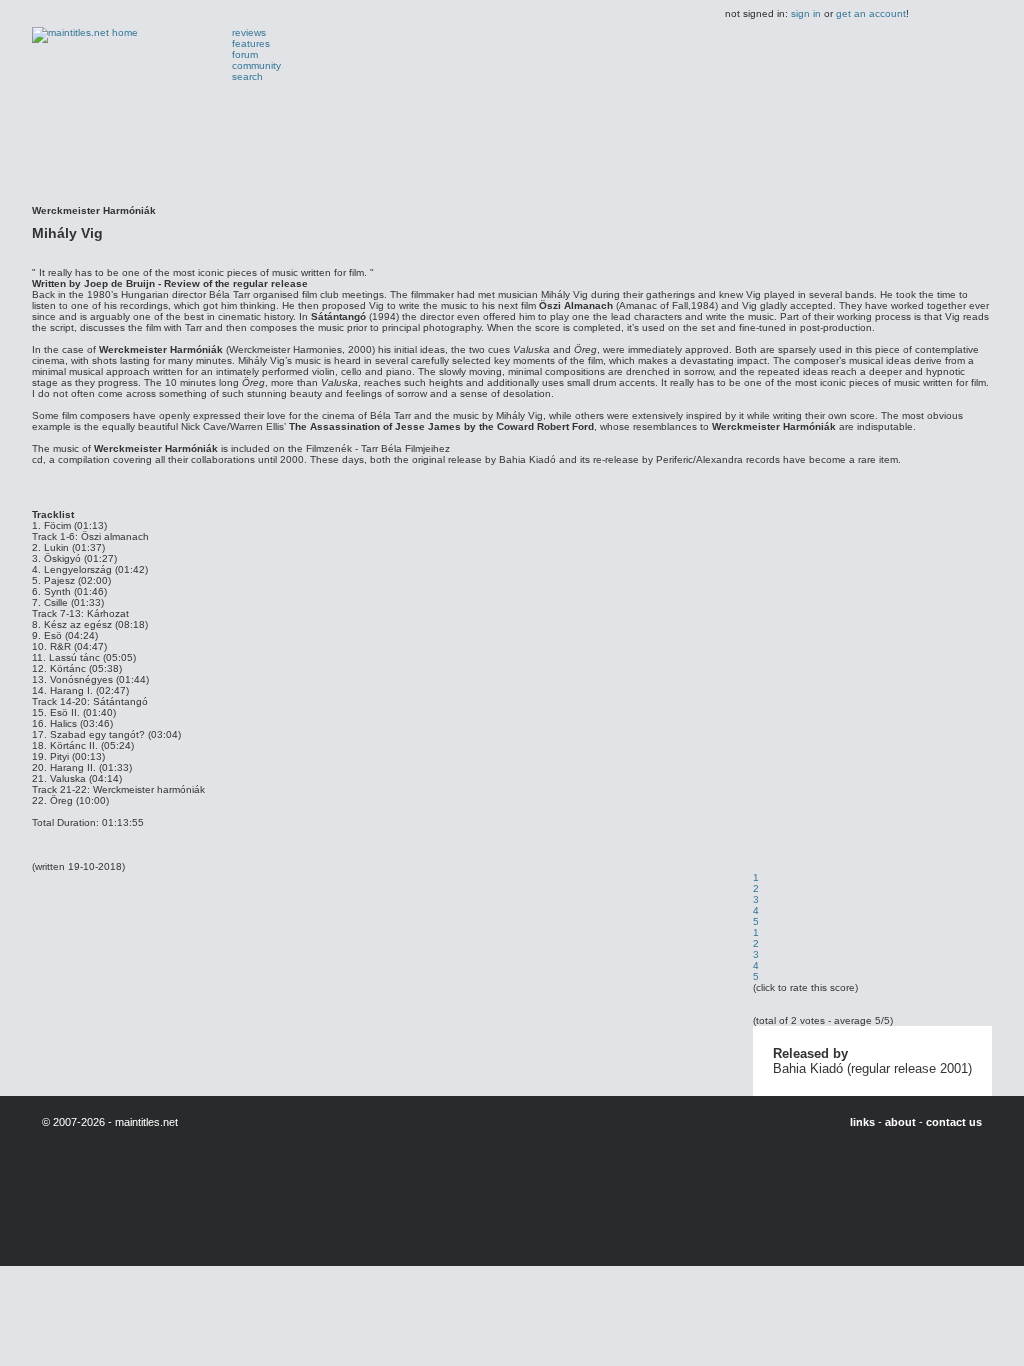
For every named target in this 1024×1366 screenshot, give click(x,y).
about (900, 1122)
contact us (954, 1122)
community (256, 65)
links (862, 1122)
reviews (249, 32)
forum (245, 54)
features (251, 43)
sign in (806, 13)
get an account (871, 13)
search (247, 76)
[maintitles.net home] (85, 32)
